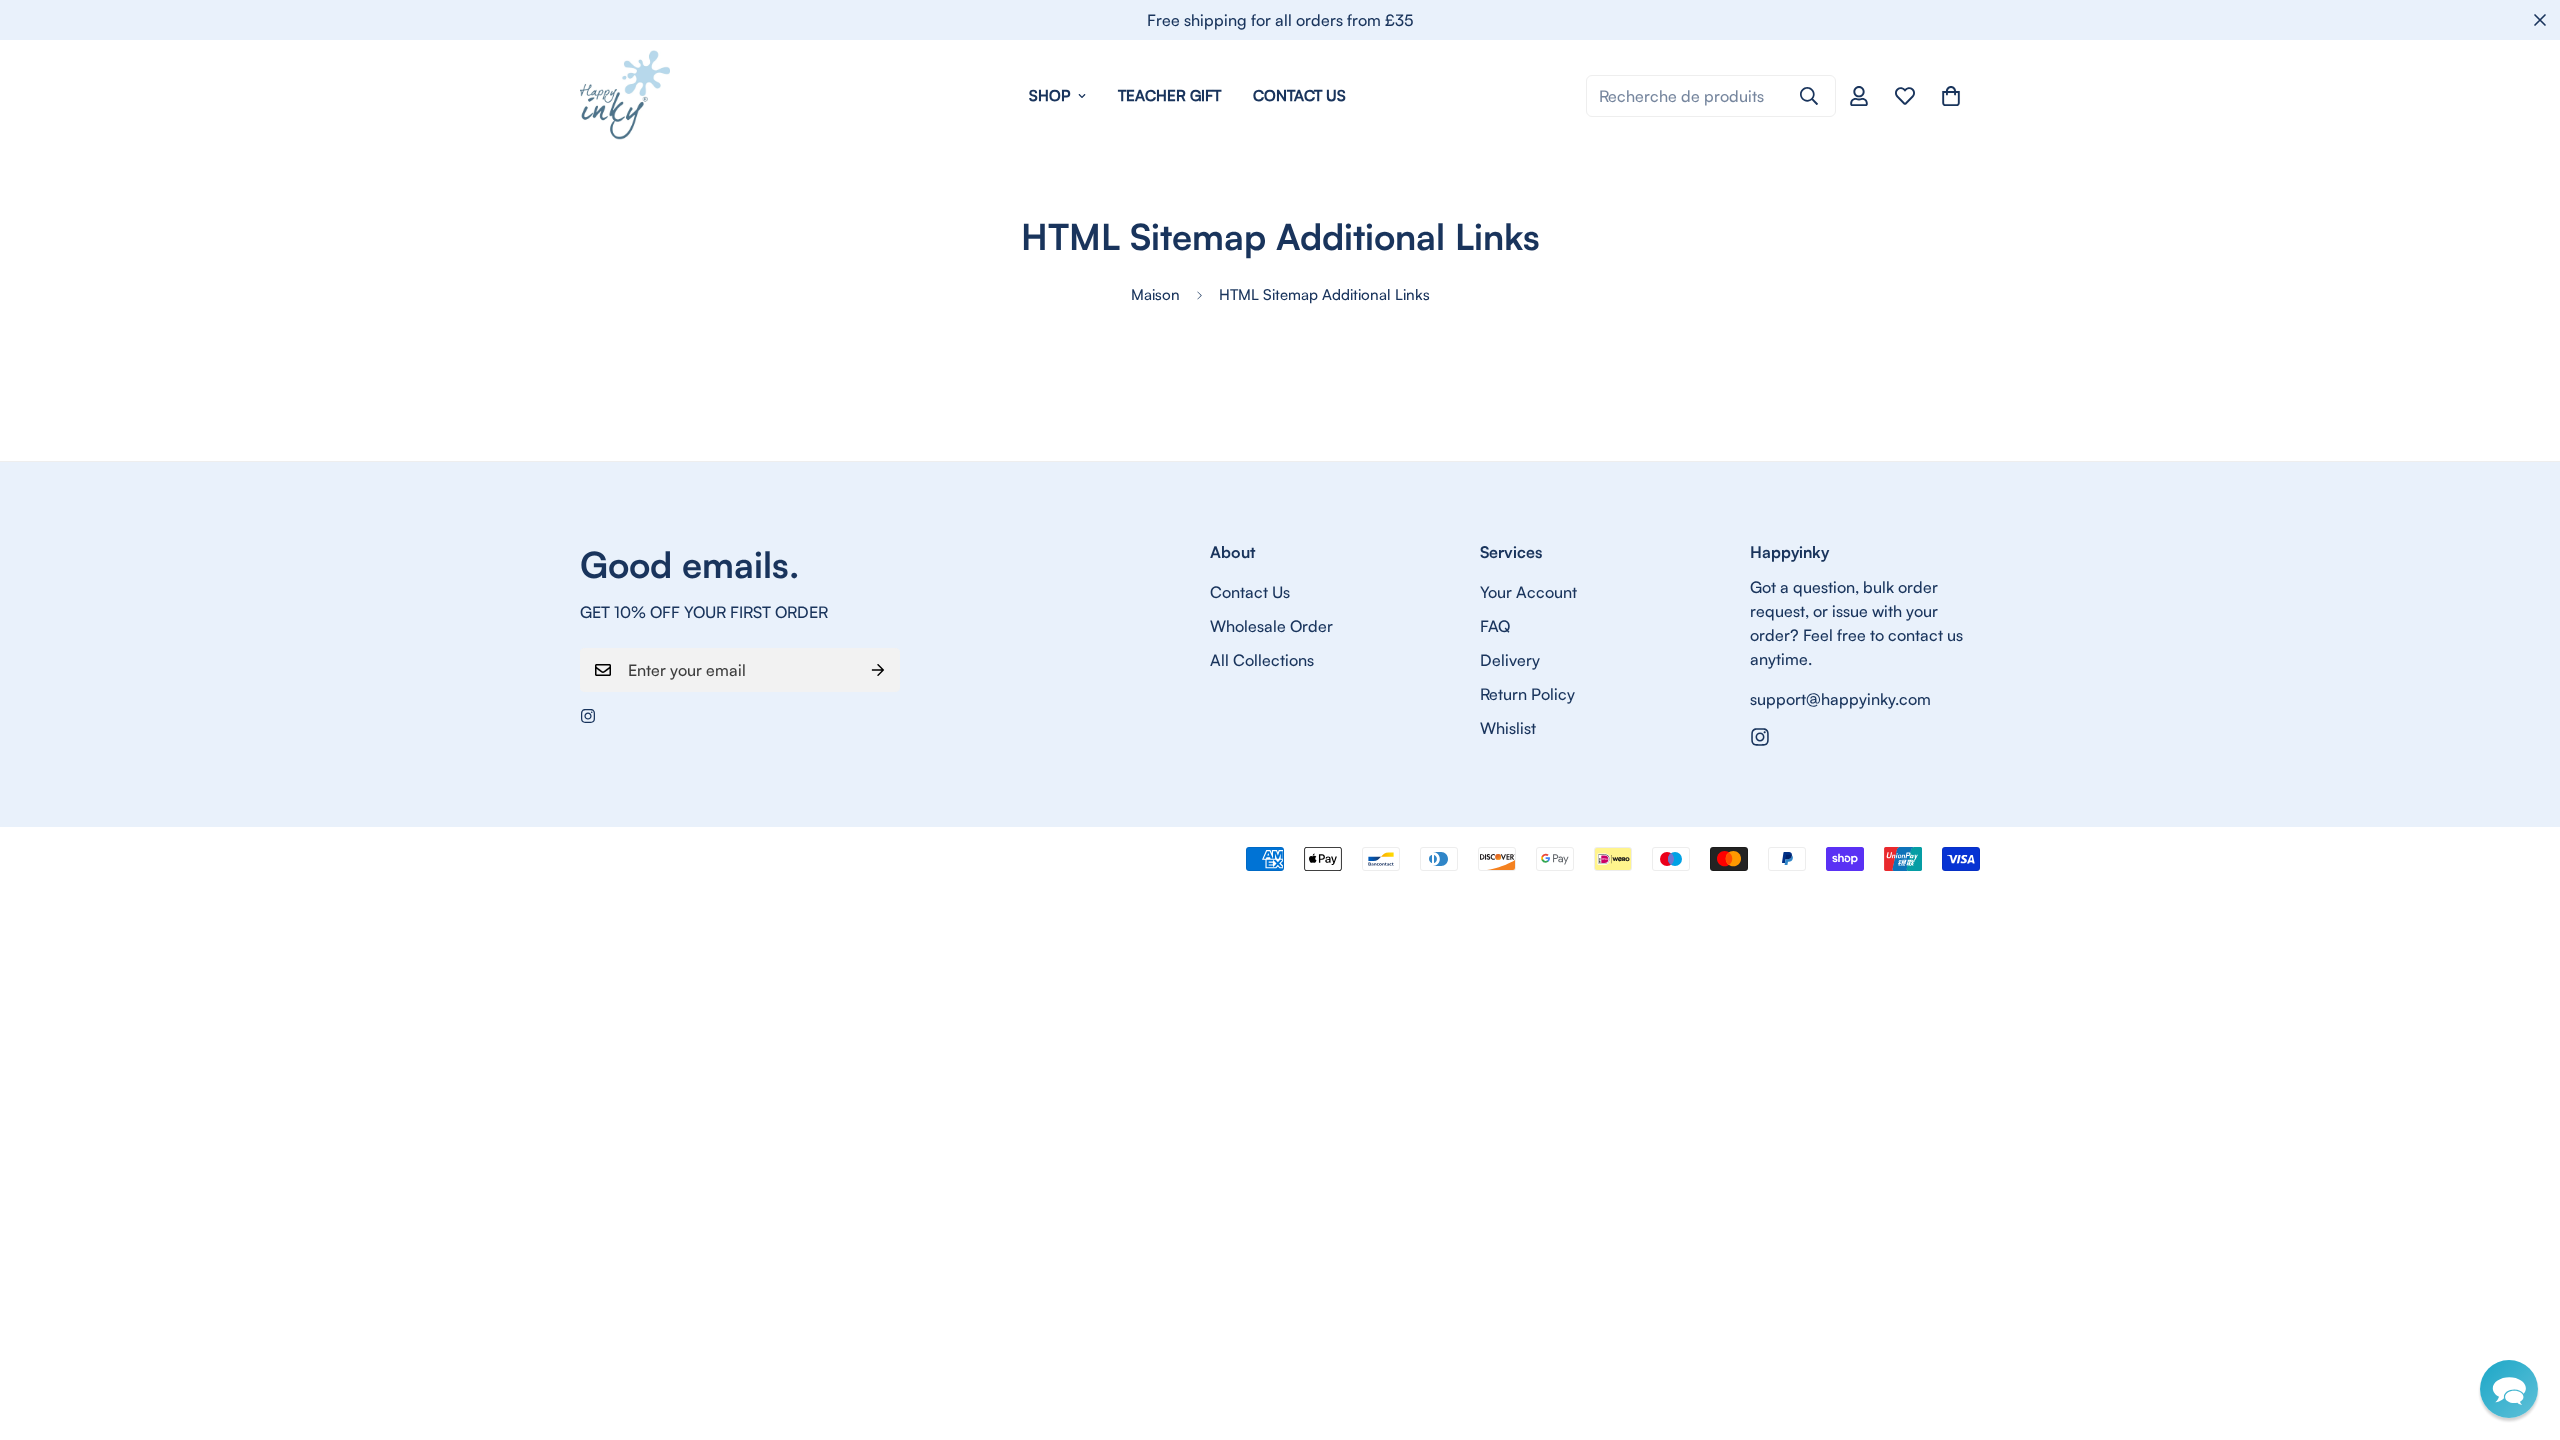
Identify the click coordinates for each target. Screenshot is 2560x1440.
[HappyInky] (625, 96)
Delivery (1510, 660)
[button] (2509, 1389)
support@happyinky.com (1840, 699)
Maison (1155, 294)
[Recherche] (1809, 96)
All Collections (1262, 660)
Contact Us (1299, 95)
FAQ (1495, 626)
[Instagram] (588, 716)
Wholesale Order (1271, 626)
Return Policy (1527, 694)
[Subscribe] (878, 670)
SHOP (1049, 95)
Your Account (1528, 592)
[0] (1951, 96)
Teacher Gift (1169, 95)
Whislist (1508, 728)
